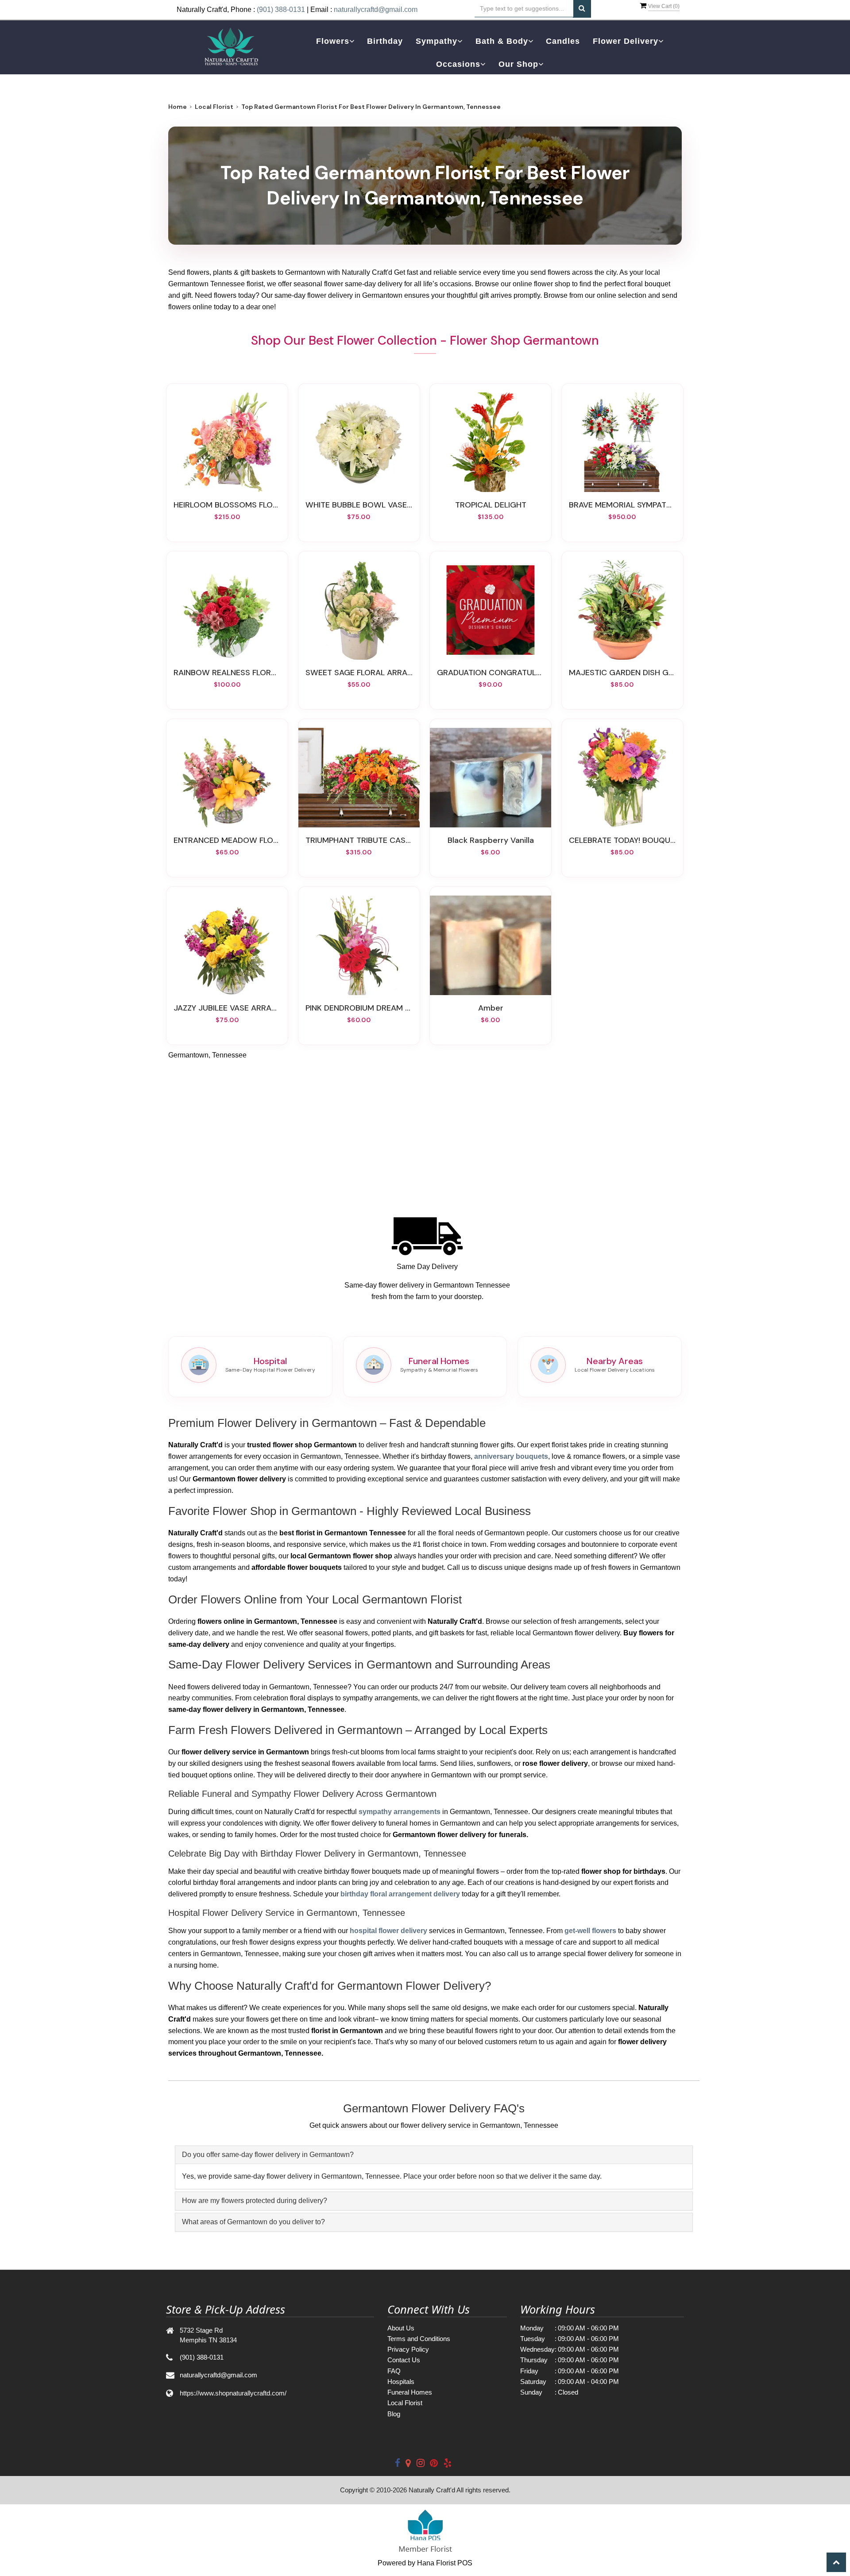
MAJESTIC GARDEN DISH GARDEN (622, 673)
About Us (401, 2328)
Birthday (385, 41)
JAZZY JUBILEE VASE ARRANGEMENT (227, 1008)
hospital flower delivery (388, 1931)
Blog (394, 2414)
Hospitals (401, 2382)
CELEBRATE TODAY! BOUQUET (622, 840)
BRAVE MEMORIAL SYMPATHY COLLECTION (622, 505)
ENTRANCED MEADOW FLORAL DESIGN (227, 840)
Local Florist (214, 107)
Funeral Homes (410, 2392)
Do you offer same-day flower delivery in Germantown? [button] (268, 2155)
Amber (491, 1008)
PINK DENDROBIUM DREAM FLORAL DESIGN (359, 1008)
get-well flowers (590, 1931)
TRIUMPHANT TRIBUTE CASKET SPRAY (359, 840)
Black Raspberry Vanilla (491, 840)
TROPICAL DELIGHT (491, 505)
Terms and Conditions (419, 2339)
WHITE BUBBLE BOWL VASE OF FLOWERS (359, 505)
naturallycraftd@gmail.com (376, 10)
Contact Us (404, 2360)
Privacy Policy (408, 2349)
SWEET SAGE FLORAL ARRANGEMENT (359, 673)
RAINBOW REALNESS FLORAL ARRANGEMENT (227, 673)
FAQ (394, 2371)
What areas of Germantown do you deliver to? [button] (253, 2222)
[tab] (434, 2155)
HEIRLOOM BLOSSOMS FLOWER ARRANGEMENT (227, 505)
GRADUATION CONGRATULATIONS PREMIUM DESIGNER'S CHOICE (491, 673)
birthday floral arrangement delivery (400, 1894)
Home (178, 107)
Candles (563, 41)
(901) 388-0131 (281, 10)
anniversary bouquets (511, 1456)
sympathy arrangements (400, 1812)
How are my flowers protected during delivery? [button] (255, 2201)
